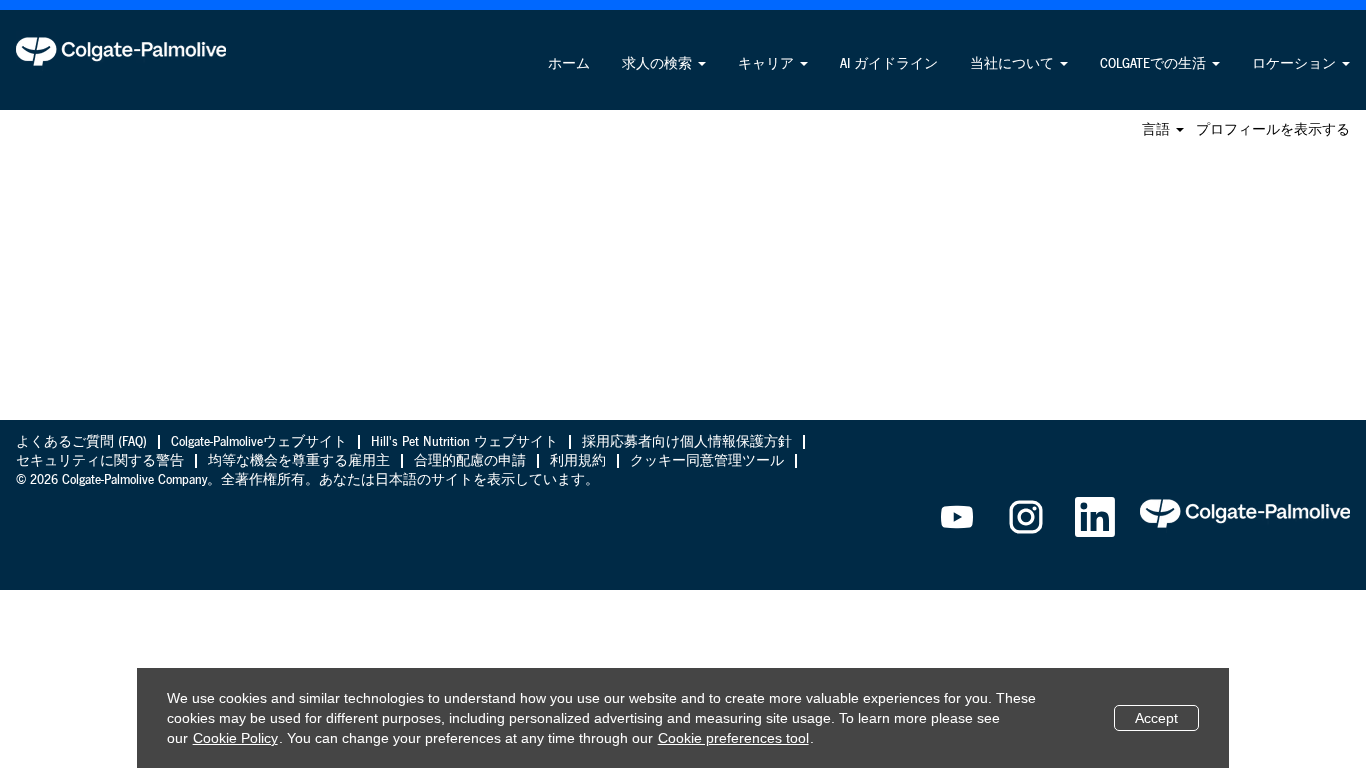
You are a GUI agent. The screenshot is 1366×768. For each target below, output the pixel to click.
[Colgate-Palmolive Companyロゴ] (121, 51)
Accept (1156, 718)
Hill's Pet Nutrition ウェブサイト (464, 442)
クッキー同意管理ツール (707, 461)
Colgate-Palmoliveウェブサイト (259, 442)
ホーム (569, 64)
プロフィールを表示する (1273, 130)
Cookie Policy (235, 738)
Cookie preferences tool (733, 738)
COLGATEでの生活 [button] (1155, 64)
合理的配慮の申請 (470, 461)
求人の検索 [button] (659, 64)
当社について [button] (1014, 64)
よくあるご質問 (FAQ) (81, 442)
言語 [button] (1158, 130)
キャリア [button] (768, 64)
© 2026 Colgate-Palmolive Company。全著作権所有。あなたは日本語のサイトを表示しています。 (307, 480)
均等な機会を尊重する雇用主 (299, 461)
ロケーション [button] (1296, 64)
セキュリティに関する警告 (100, 461)
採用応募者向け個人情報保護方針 (687, 442)
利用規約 (578, 461)
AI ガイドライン (889, 64)
